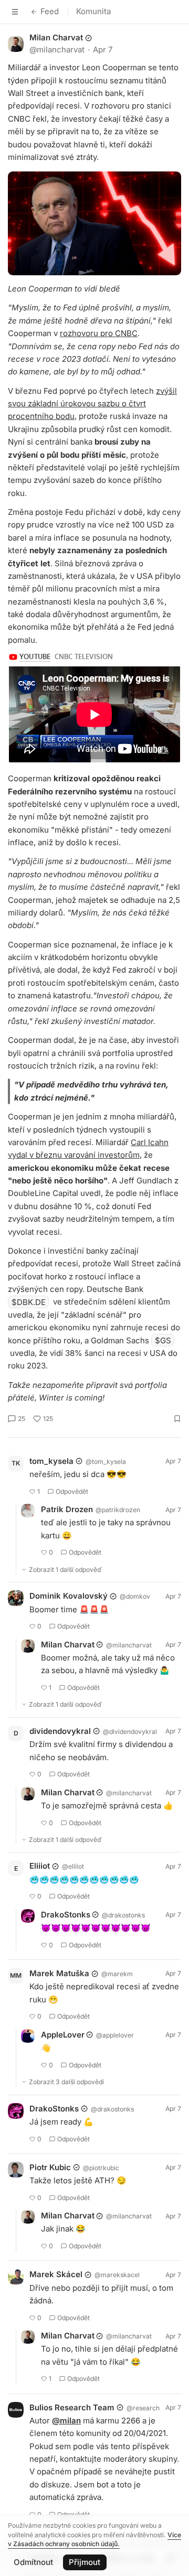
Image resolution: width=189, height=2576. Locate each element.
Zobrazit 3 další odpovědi (66, 2082)
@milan (66, 2421)
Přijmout (85, 2562)
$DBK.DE (29, 1302)
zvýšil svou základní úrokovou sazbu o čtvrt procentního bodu (92, 404)
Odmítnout (33, 2562)
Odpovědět (72, 1491)
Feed (50, 11)
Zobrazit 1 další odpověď (65, 1570)
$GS (163, 1340)
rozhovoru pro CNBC (99, 333)
